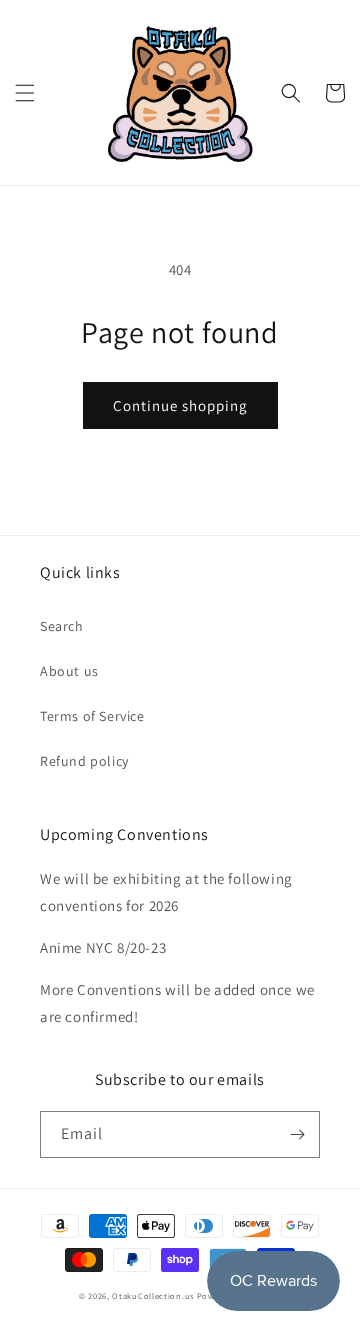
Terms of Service (92, 716)
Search (62, 626)
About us (69, 671)
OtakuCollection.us (153, 1295)
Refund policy (84, 761)
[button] (25, 93)
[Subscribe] (297, 1134)
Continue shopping (180, 405)
